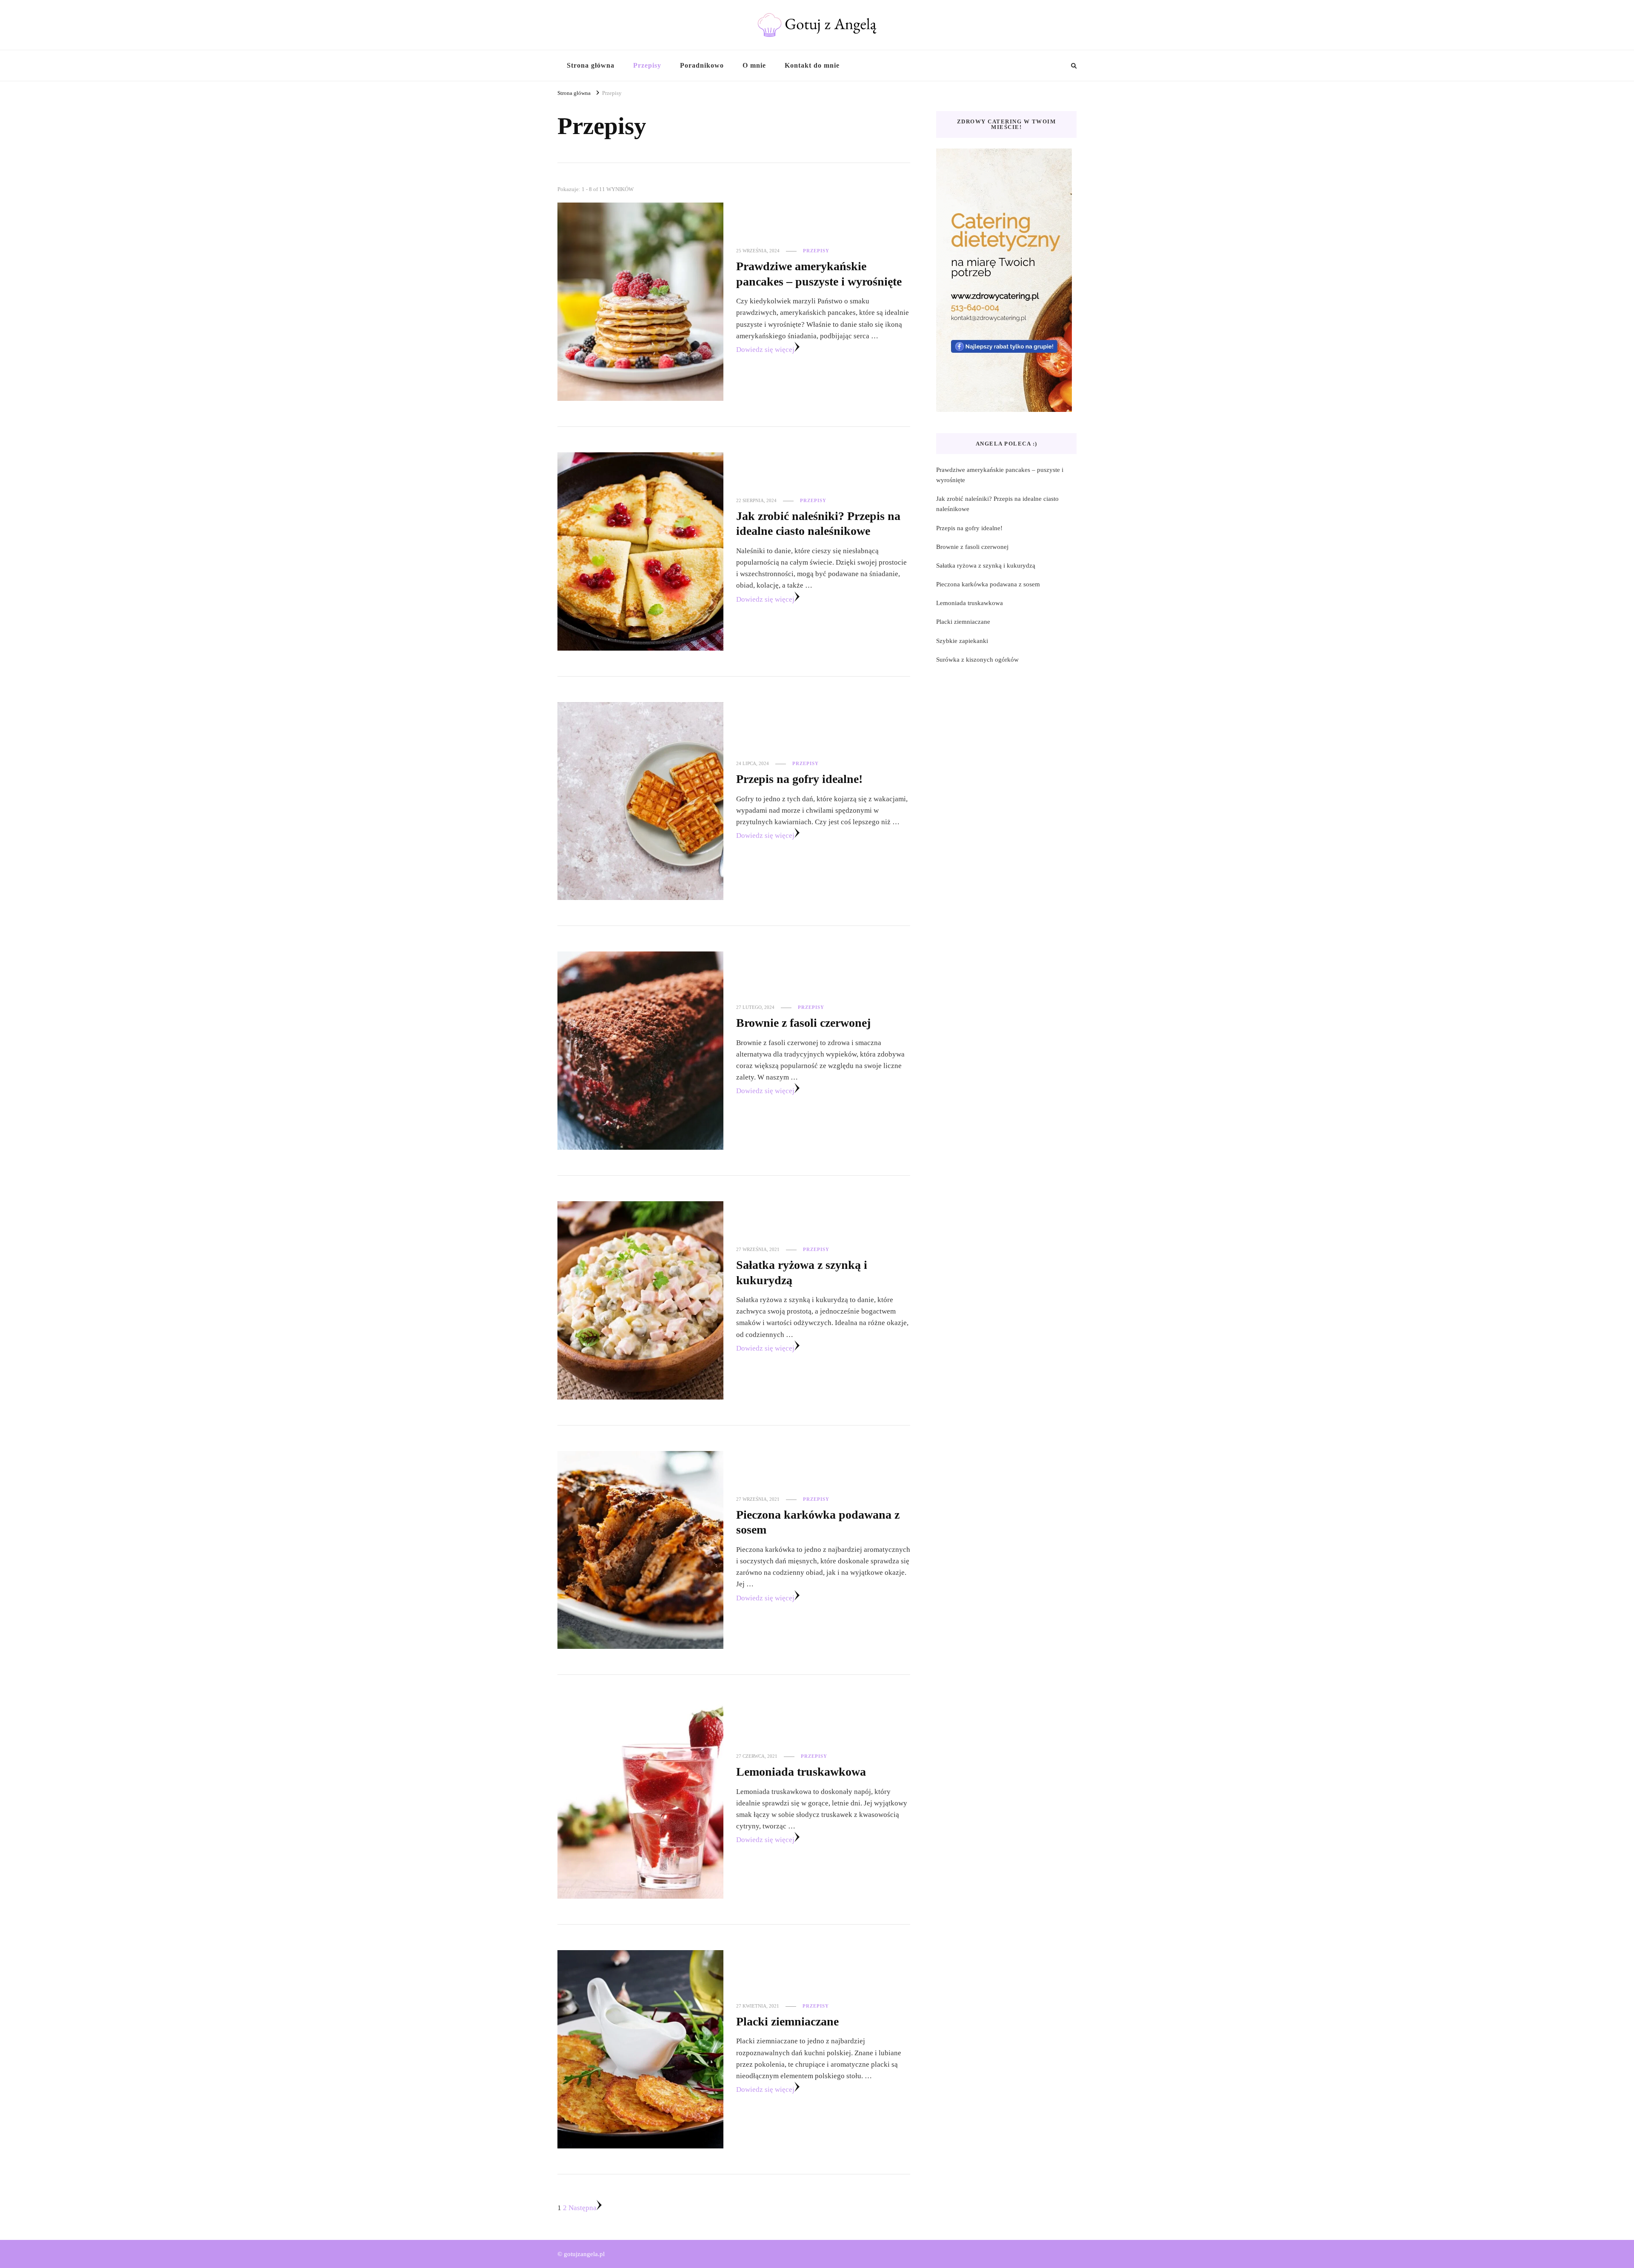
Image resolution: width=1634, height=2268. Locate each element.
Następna (583, 2208)
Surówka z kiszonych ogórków (977, 660)
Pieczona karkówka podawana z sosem (988, 584)
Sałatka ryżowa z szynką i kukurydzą (986, 566)
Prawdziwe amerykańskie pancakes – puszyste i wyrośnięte (1000, 475)
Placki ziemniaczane (787, 2021)
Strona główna (591, 65)
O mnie (754, 65)
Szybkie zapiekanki (962, 641)
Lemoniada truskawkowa (801, 1772)
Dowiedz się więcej (765, 350)
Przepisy (647, 65)
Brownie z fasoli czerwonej (803, 1023)
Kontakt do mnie (812, 65)
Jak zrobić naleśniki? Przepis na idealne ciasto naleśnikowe (997, 504)
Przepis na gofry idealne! (799, 779)
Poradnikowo (702, 65)
